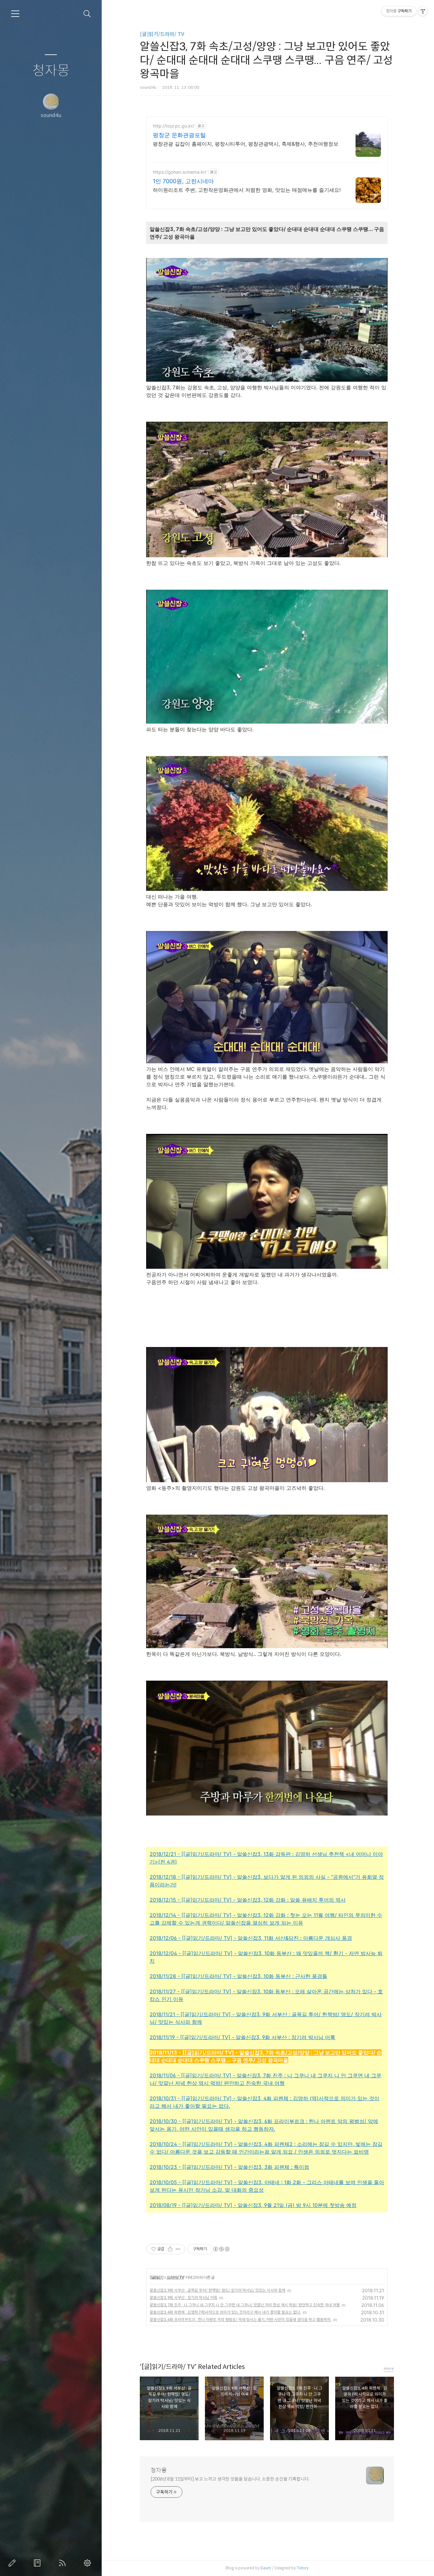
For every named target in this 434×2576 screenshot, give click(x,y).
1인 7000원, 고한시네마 (183, 181)
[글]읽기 (157, 2277)
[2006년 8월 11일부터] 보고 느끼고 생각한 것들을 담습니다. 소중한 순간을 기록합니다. (230, 2479)
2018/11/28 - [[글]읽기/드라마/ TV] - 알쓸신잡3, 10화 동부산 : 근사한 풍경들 (238, 1976)
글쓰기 (13, 2563)
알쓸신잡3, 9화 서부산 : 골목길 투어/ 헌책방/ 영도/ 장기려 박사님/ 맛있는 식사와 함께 (217, 2290)
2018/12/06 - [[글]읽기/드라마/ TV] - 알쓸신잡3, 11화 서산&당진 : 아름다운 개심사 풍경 (251, 1938)
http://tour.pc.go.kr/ (173, 126)
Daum (266, 2568)
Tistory (303, 2568)
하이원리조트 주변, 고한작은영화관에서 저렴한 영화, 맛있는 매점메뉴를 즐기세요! (247, 190)
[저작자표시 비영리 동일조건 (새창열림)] (221, 2249)
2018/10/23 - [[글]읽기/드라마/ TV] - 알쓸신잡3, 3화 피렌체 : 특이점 (229, 2167)
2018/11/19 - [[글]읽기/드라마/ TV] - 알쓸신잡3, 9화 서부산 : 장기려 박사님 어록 (242, 2037)
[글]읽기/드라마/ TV (162, 34)
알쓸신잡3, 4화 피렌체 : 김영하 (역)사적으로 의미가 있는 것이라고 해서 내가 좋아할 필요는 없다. (225, 2312)
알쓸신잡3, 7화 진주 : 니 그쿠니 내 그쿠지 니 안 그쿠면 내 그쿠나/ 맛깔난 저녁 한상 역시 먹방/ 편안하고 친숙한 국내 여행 (245, 2305)
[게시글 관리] (178, 2249)
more (389, 2368)
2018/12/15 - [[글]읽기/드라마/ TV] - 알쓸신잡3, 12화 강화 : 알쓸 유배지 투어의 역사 (248, 1900)
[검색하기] (87, 14)
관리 (89, 2563)
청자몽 (51, 71)
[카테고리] (15, 14)
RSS (64, 2563)
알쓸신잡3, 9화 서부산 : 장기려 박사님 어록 (183, 2298)
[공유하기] (170, 2249)
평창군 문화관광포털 (179, 135)
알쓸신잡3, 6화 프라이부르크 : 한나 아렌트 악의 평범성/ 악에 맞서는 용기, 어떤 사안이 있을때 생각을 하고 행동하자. (241, 2319)
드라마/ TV (175, 2277)
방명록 (38, 2563)
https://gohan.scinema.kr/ (180, 172)
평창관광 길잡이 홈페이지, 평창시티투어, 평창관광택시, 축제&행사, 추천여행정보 (246, 144)
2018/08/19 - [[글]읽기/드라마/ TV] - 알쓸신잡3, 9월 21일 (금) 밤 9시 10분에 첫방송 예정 (253, 2205)
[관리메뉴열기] (423, 11)
